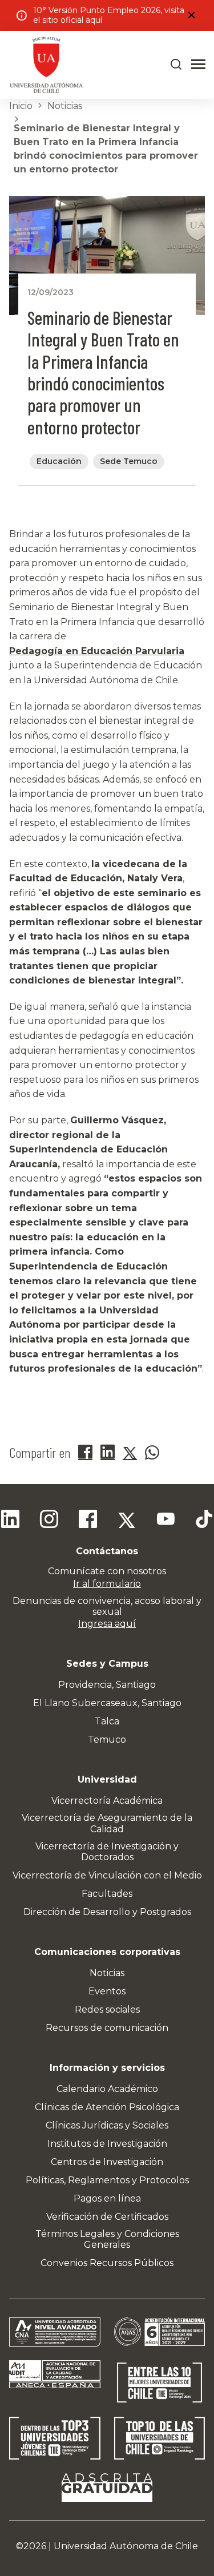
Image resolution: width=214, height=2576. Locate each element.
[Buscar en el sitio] (176, 64)
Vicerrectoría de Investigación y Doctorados (107, 1852)
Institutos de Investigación (107, 2144)
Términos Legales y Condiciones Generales (107, 2239)
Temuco (107, 1739)
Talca (107, 1721)
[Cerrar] (191, 15)
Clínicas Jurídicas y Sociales (107, 2125)
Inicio (21, 106)
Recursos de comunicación (107, 2028)
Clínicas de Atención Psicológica (107, 2107)
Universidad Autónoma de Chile (126, 2546)
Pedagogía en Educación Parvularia (97, 651)
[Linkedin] (10, 1521)
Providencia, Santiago (107, 1685)
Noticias (65, 106)
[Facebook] (88, 1521)
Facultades (107, 1894)
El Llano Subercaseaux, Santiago (107, 1703)
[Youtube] (165, 1521)
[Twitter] (127, 1521)
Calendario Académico (107, 2089)
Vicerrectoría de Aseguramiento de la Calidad (107, 1823)
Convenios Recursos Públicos (107, 2263)
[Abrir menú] (198, 64)
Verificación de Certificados (107, 2217)
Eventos (107, 1991)
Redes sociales (107, 2009)
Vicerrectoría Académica (107, 1801)
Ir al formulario (107, 1584)
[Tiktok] (204, 1521)
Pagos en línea (107, 2198)
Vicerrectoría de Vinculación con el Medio (107, 1875)
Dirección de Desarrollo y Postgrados (107, 1912)
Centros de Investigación (107, 2162)
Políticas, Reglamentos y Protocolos (107, 2180)
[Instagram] (49, 1521)
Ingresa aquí (107, 1624)
